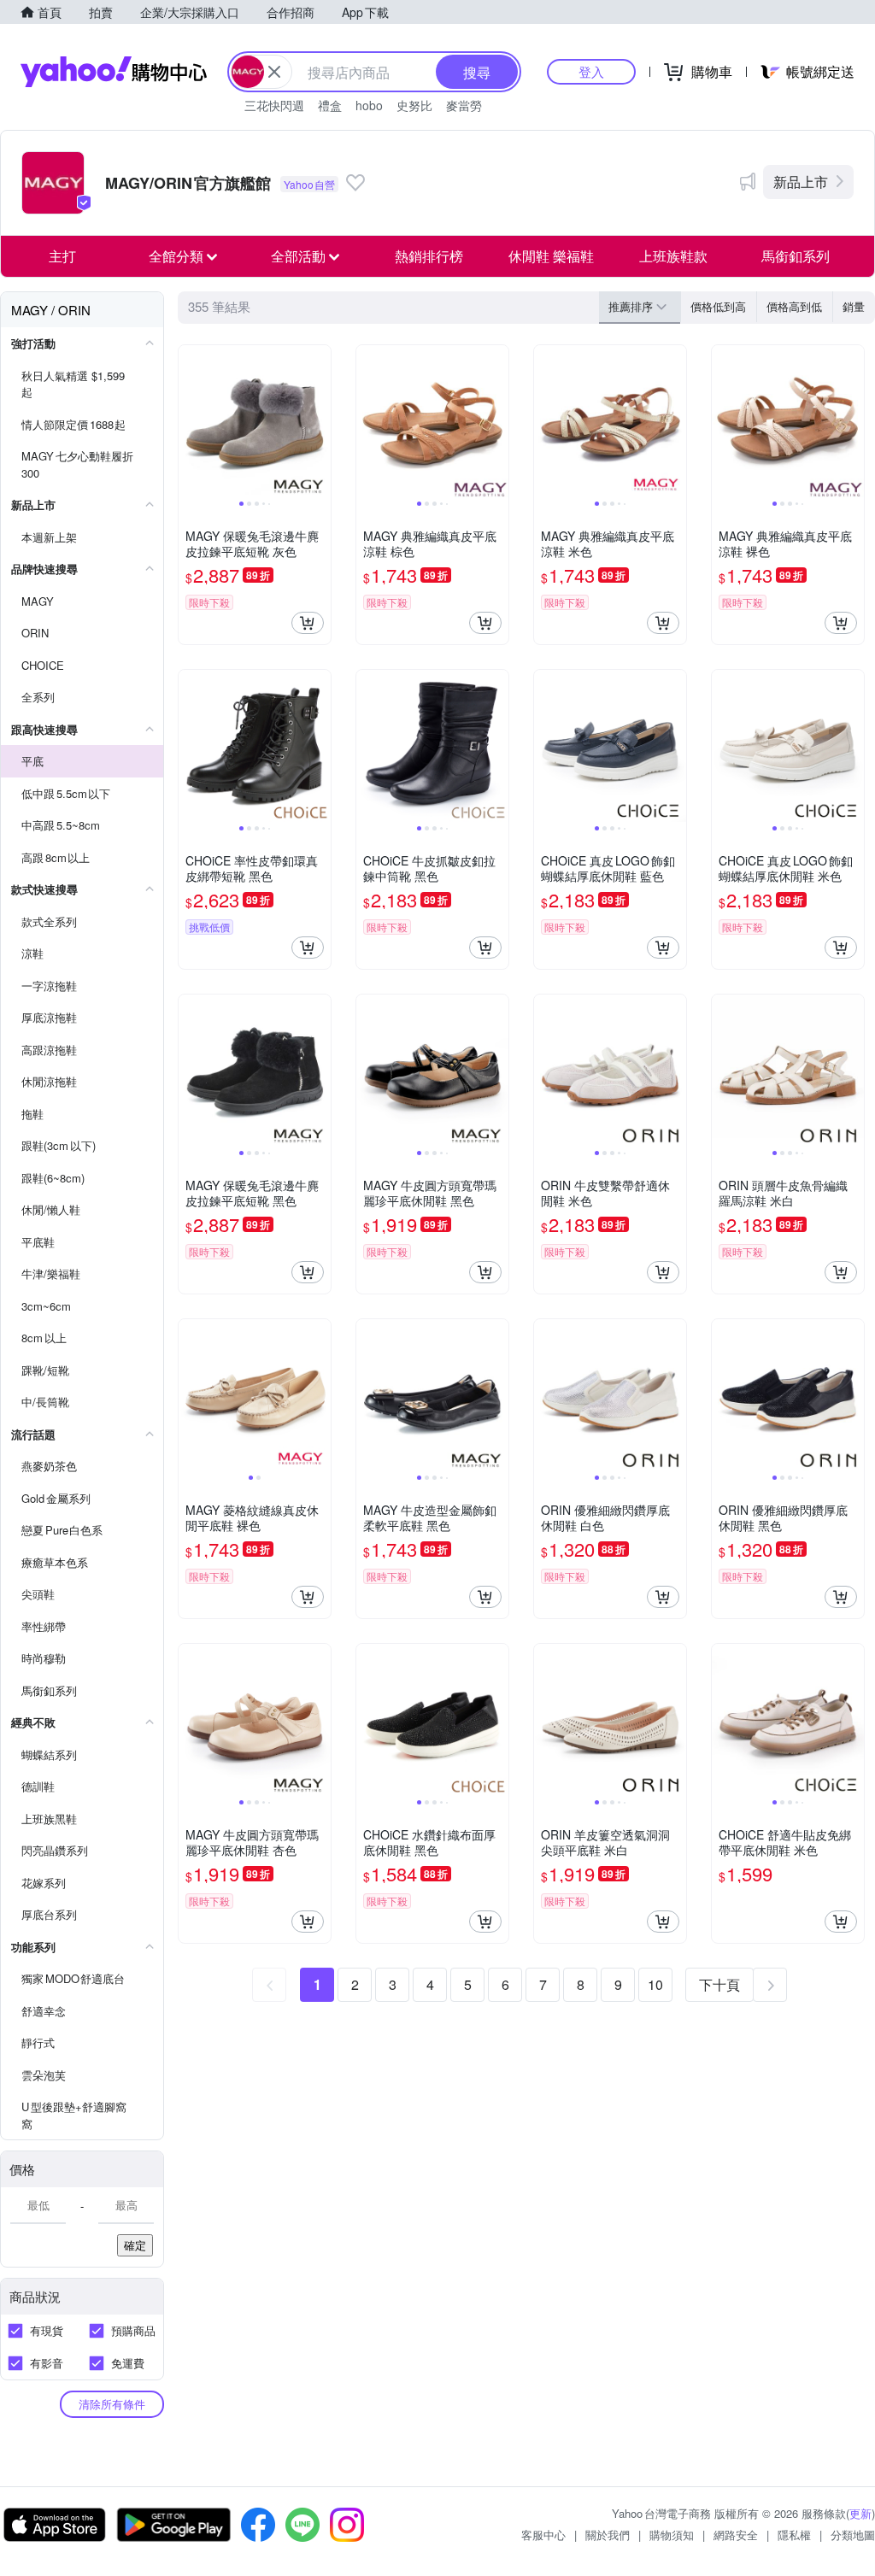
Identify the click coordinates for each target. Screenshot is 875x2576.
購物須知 (672, 2535)
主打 (62, 256)
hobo (369, 105)
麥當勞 (464, 105)
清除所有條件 (112, 2404)
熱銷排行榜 (429, 256)
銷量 (854, 306)
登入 (591, 71)
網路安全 (736, 2535)
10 (655, 1984)
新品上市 (801, 182)
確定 (135, 2245)
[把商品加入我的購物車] (308, 623)
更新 (860, 2513)
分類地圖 (853, 2535)
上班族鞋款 (673, 256)
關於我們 (608, 2535)
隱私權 (794, 2535)
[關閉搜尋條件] (274, 72)
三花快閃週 (274, 105)
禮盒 (330, 105)
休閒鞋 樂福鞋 (551, 256)
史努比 (414, 105)
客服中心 (543, 2535)
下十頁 (719, 1984)
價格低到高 (718, 306)
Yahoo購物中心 (114, 72)
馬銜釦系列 (796, 256)
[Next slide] (320, 421)
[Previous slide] (190, 421)
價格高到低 (794, 306)
